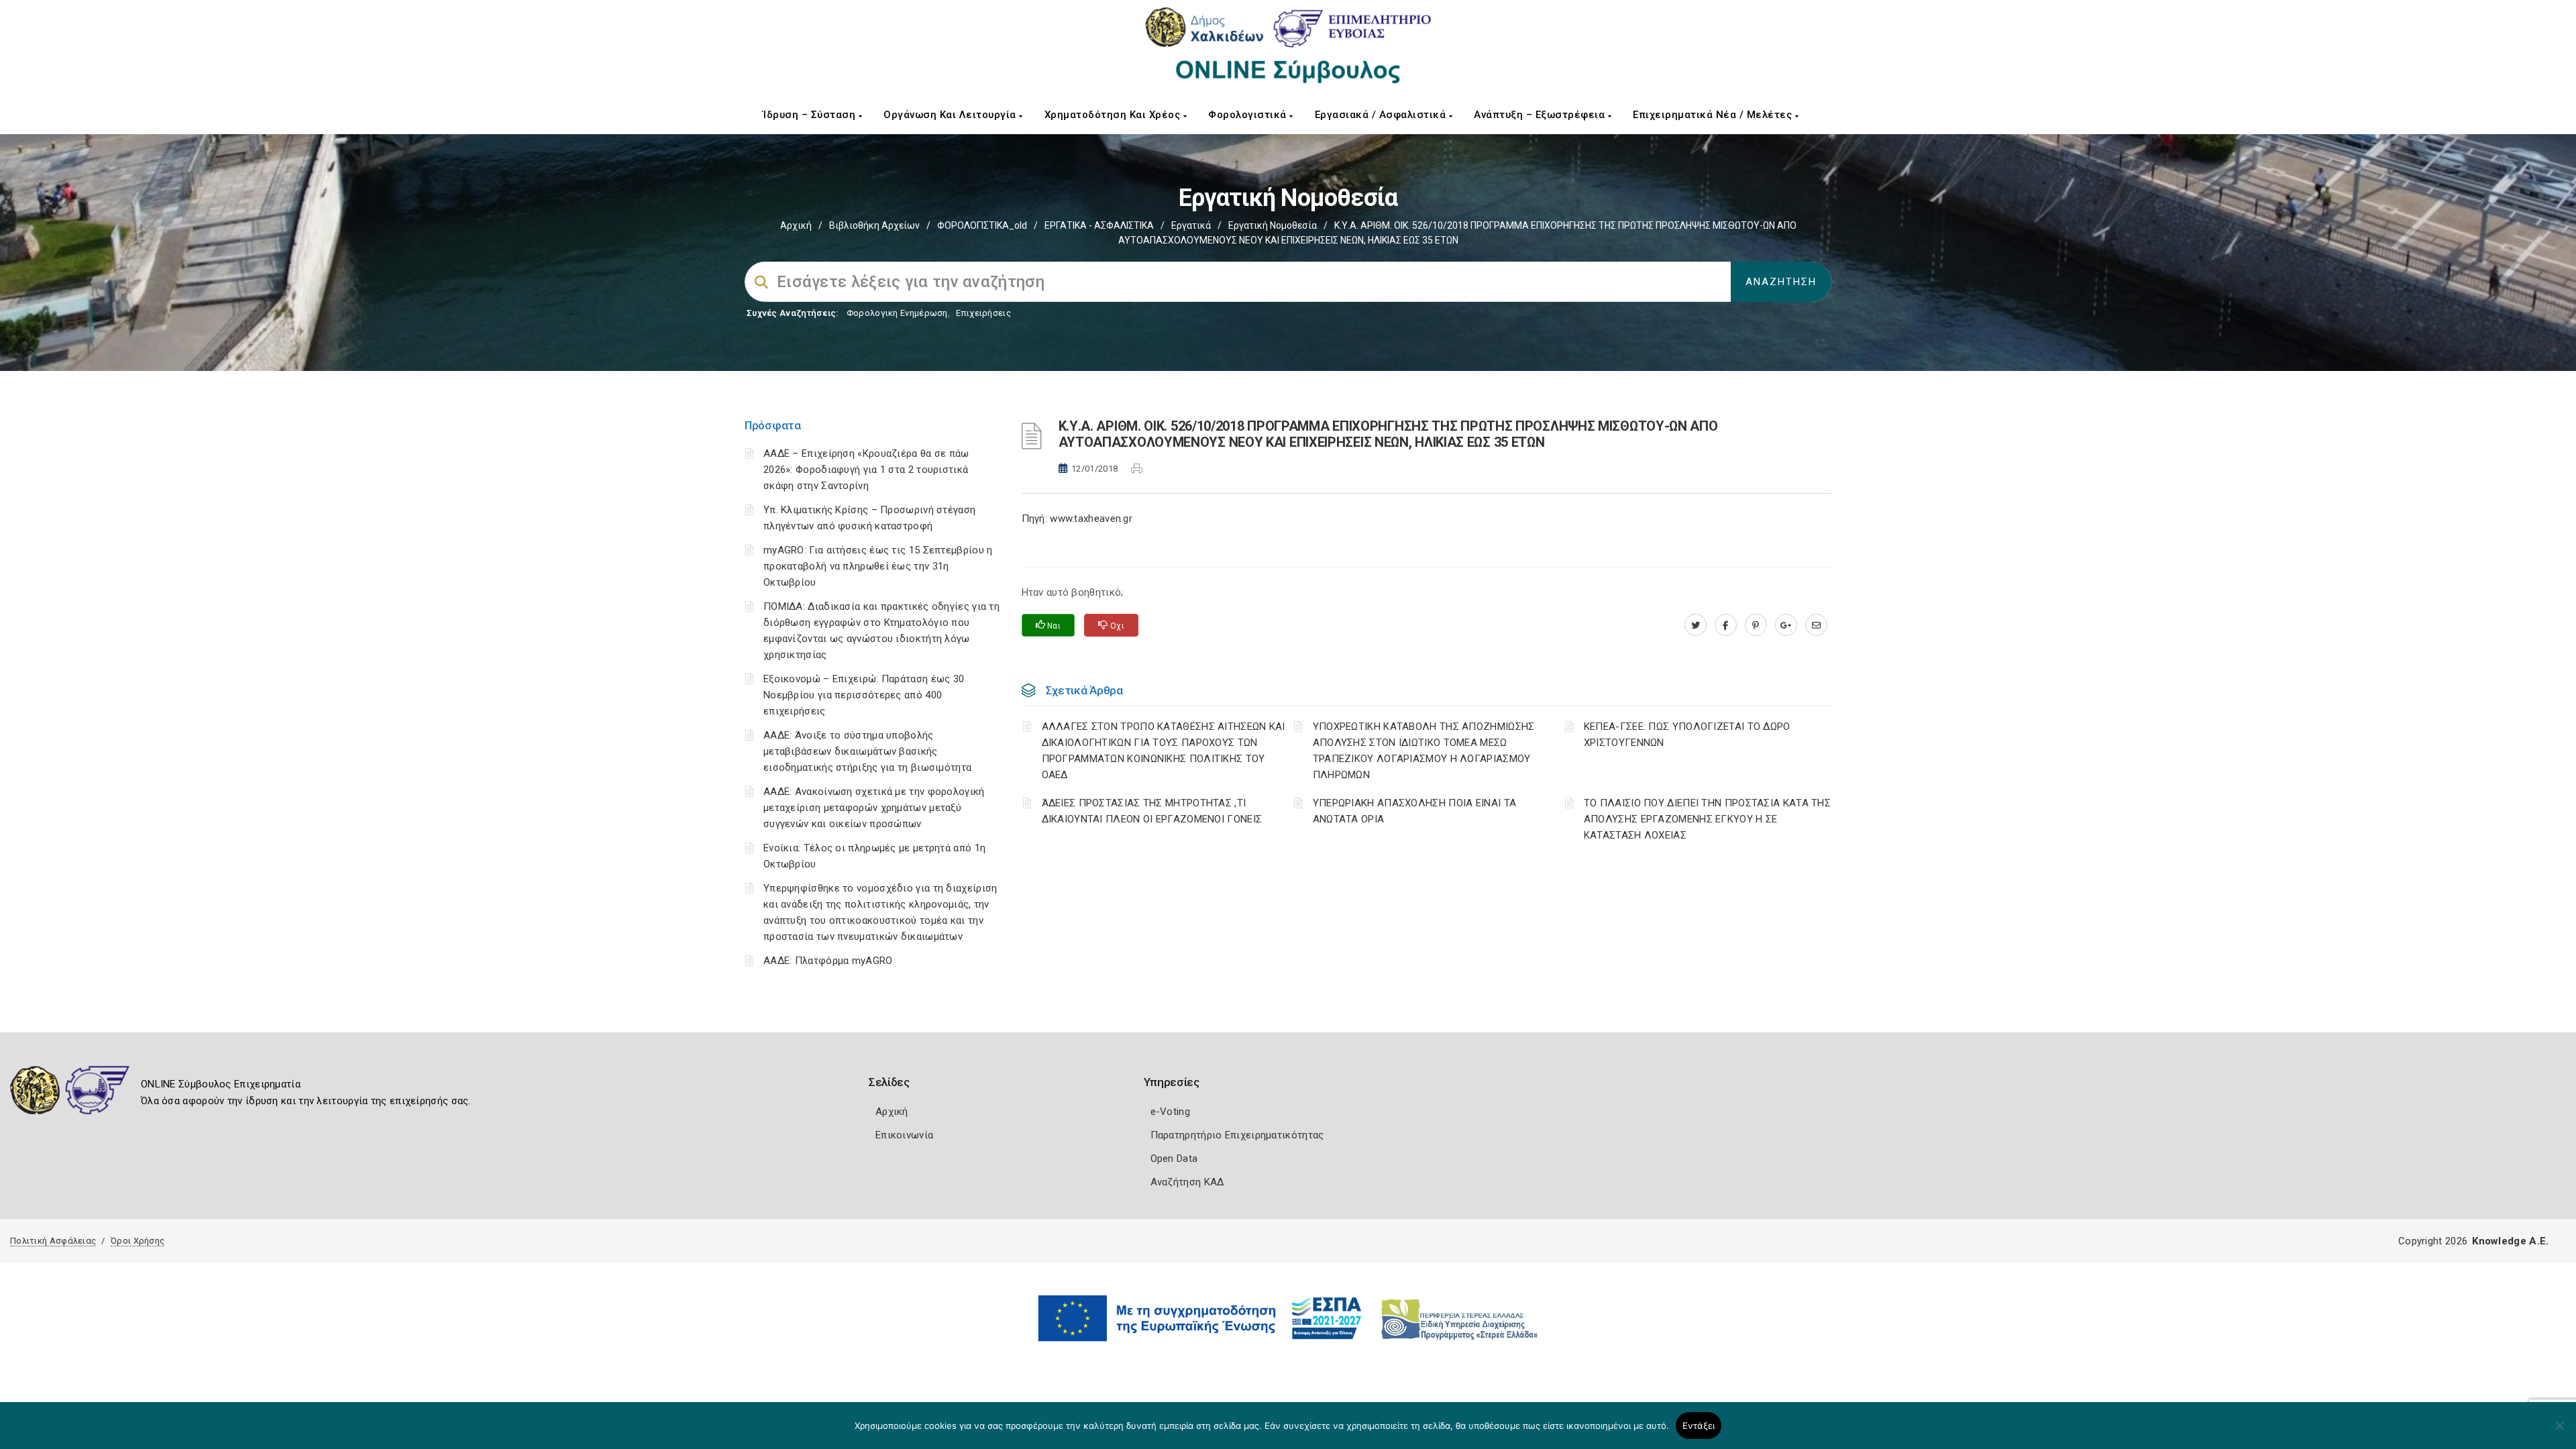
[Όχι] (2559, 1432)
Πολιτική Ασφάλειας (53, 1241)
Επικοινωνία (904, 1135)
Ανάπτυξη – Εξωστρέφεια (1541, 115)
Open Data (1174, 1159)
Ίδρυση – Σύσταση (811, 115)
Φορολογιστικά (1249, 115)
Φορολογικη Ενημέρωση (897, 313)
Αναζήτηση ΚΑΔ (1187, 1182)
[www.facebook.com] (1726, 625)
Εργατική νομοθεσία (1273, 225)
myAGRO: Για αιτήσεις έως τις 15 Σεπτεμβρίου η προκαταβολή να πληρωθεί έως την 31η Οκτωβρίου (878, 566)
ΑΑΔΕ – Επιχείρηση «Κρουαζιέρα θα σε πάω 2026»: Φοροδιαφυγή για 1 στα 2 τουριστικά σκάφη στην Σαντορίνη (866, 470)
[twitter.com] (1696, 625)
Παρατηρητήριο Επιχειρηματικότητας (1237, 1135)
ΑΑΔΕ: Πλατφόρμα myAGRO (828, 961)
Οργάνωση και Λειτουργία (951, 115)
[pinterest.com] (1756, 625)
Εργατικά (1191, 225)
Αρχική (796, 225)
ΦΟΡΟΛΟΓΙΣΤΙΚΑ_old (982, 225)
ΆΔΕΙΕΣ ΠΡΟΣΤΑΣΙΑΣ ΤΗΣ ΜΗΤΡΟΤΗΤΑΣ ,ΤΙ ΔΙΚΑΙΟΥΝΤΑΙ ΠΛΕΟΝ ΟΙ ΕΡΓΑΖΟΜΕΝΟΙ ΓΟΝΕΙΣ (1152, 811)
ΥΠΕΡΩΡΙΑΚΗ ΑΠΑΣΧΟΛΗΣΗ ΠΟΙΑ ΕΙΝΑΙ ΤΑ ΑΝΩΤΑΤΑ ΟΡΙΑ (1415, 811)
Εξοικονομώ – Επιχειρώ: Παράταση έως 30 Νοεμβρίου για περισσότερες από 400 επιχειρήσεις (864, 695)
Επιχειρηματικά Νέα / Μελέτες (1714, 115)
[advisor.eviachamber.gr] (1816, 625)
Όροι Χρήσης (138, 1241)
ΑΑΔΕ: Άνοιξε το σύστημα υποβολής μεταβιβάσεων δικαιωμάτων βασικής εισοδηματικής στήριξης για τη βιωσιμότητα (867, 751)
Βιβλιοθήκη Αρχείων (874, 225)
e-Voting (1170, 1112)
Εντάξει (1699, 1426)
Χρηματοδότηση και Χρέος (1114, 115)
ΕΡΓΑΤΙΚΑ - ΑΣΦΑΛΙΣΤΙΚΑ (1099, 225)
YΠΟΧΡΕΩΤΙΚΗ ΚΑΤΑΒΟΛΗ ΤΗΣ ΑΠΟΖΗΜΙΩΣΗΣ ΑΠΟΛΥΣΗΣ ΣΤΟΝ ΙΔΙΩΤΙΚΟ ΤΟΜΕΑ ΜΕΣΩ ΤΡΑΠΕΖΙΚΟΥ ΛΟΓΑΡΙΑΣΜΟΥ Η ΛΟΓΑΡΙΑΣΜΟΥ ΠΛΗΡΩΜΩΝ (1424, 751)
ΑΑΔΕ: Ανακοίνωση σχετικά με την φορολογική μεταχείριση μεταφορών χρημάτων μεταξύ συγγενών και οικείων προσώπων (874, 808)
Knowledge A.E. (2510, 1241)
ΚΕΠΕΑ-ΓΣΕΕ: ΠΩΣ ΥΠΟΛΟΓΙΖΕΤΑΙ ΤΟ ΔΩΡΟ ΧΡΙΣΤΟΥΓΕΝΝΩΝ (1687, 735)
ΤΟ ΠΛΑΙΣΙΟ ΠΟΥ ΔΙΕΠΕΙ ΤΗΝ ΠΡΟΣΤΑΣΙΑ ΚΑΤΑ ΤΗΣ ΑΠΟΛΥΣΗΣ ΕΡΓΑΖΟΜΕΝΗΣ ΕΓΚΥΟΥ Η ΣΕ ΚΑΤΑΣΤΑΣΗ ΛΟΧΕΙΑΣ (1707, 819)
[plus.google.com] (1786, 625)
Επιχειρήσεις (983, 313)
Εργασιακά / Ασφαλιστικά (1382, 115)
